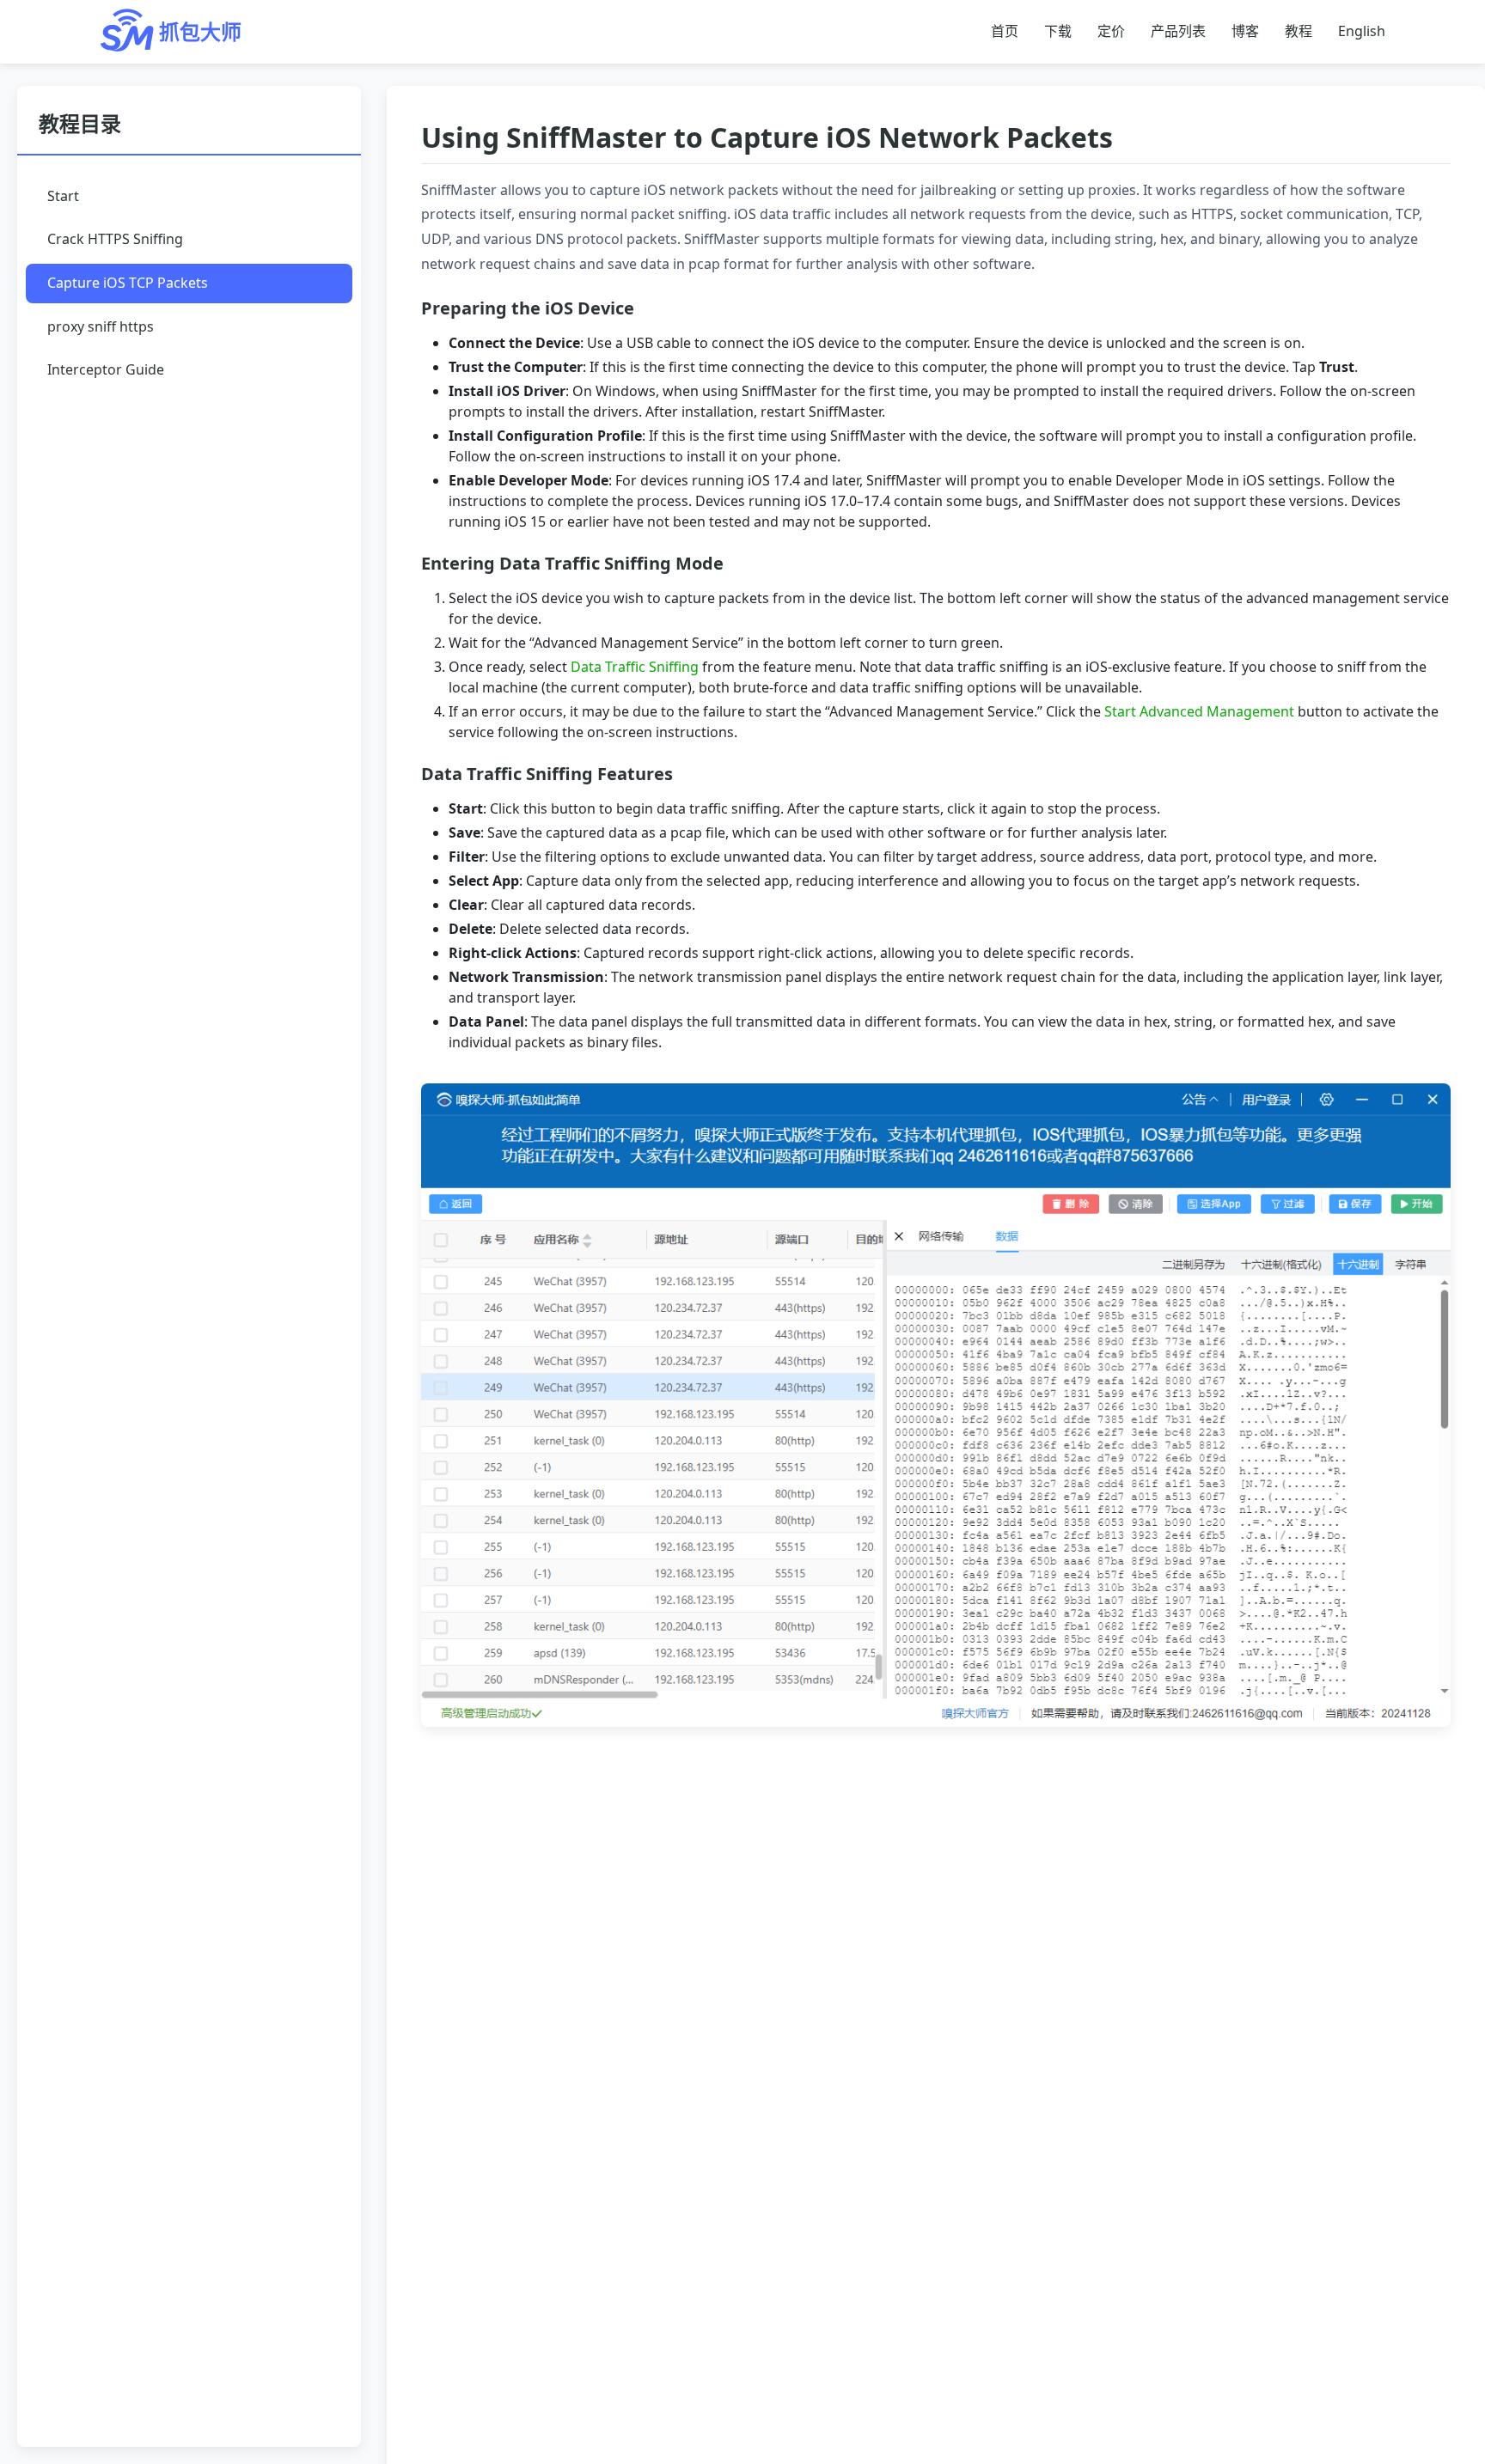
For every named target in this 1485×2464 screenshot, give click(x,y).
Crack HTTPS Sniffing (115, 239)
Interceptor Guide (106, 369)
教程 (1299, 31)
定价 (1111, 31)
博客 (1245, 31)
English (1362, 31)
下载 (1058, 31)
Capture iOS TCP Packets (128, 283)
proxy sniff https (101, 326)
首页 (1005, 31)
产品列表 (1178, 31)
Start (63, 195)
